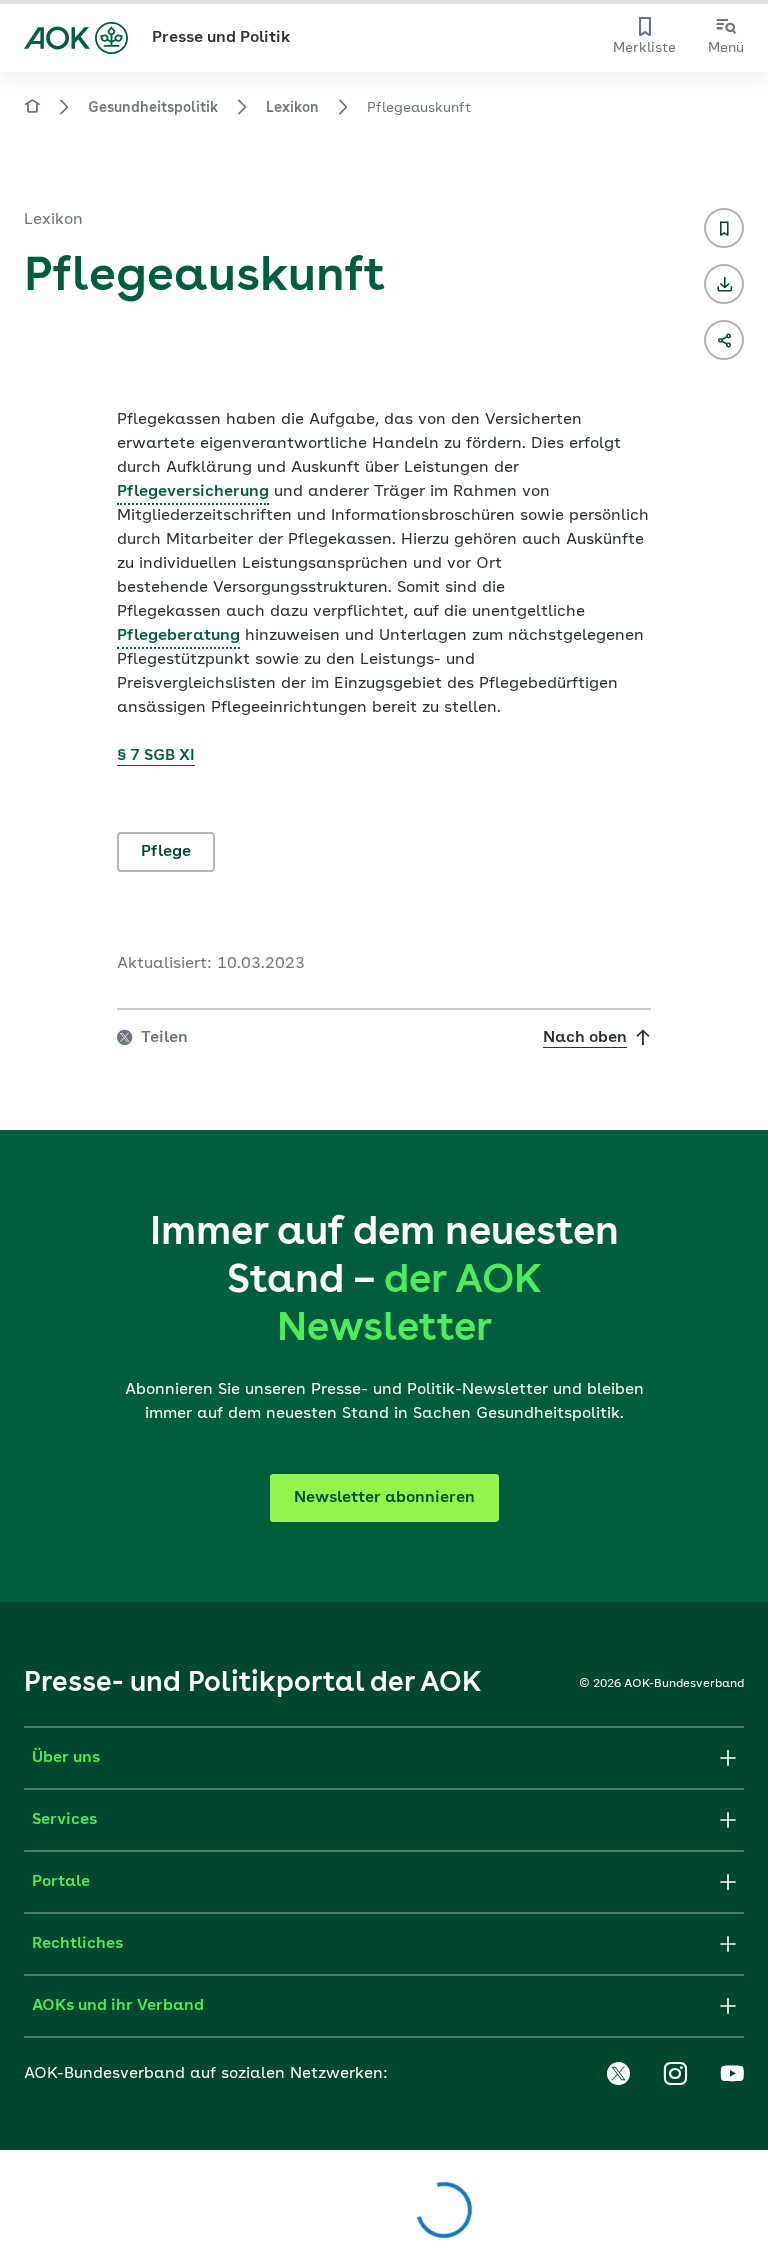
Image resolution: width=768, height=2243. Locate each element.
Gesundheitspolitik (153, 108)
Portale (61, 1882)
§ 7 (128, 756)
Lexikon (292, 108)
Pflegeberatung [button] (178, 636)
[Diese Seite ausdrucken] (724, 284)
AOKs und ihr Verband (118, 2006)
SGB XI (167, 756)
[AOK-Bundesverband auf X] (618, 2074)
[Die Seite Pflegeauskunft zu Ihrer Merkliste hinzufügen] (724, 228)
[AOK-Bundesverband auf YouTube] (732, 2074)
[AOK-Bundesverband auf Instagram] (675, 2074)
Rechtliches (77, 1944)
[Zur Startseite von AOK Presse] (32, 109)
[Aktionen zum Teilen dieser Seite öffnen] (724, 340)
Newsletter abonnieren (384, 1498)
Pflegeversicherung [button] (193, 492)
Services (64, 1820)
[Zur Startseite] (76, 38)
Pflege (166, 852)
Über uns (66, 1758)
